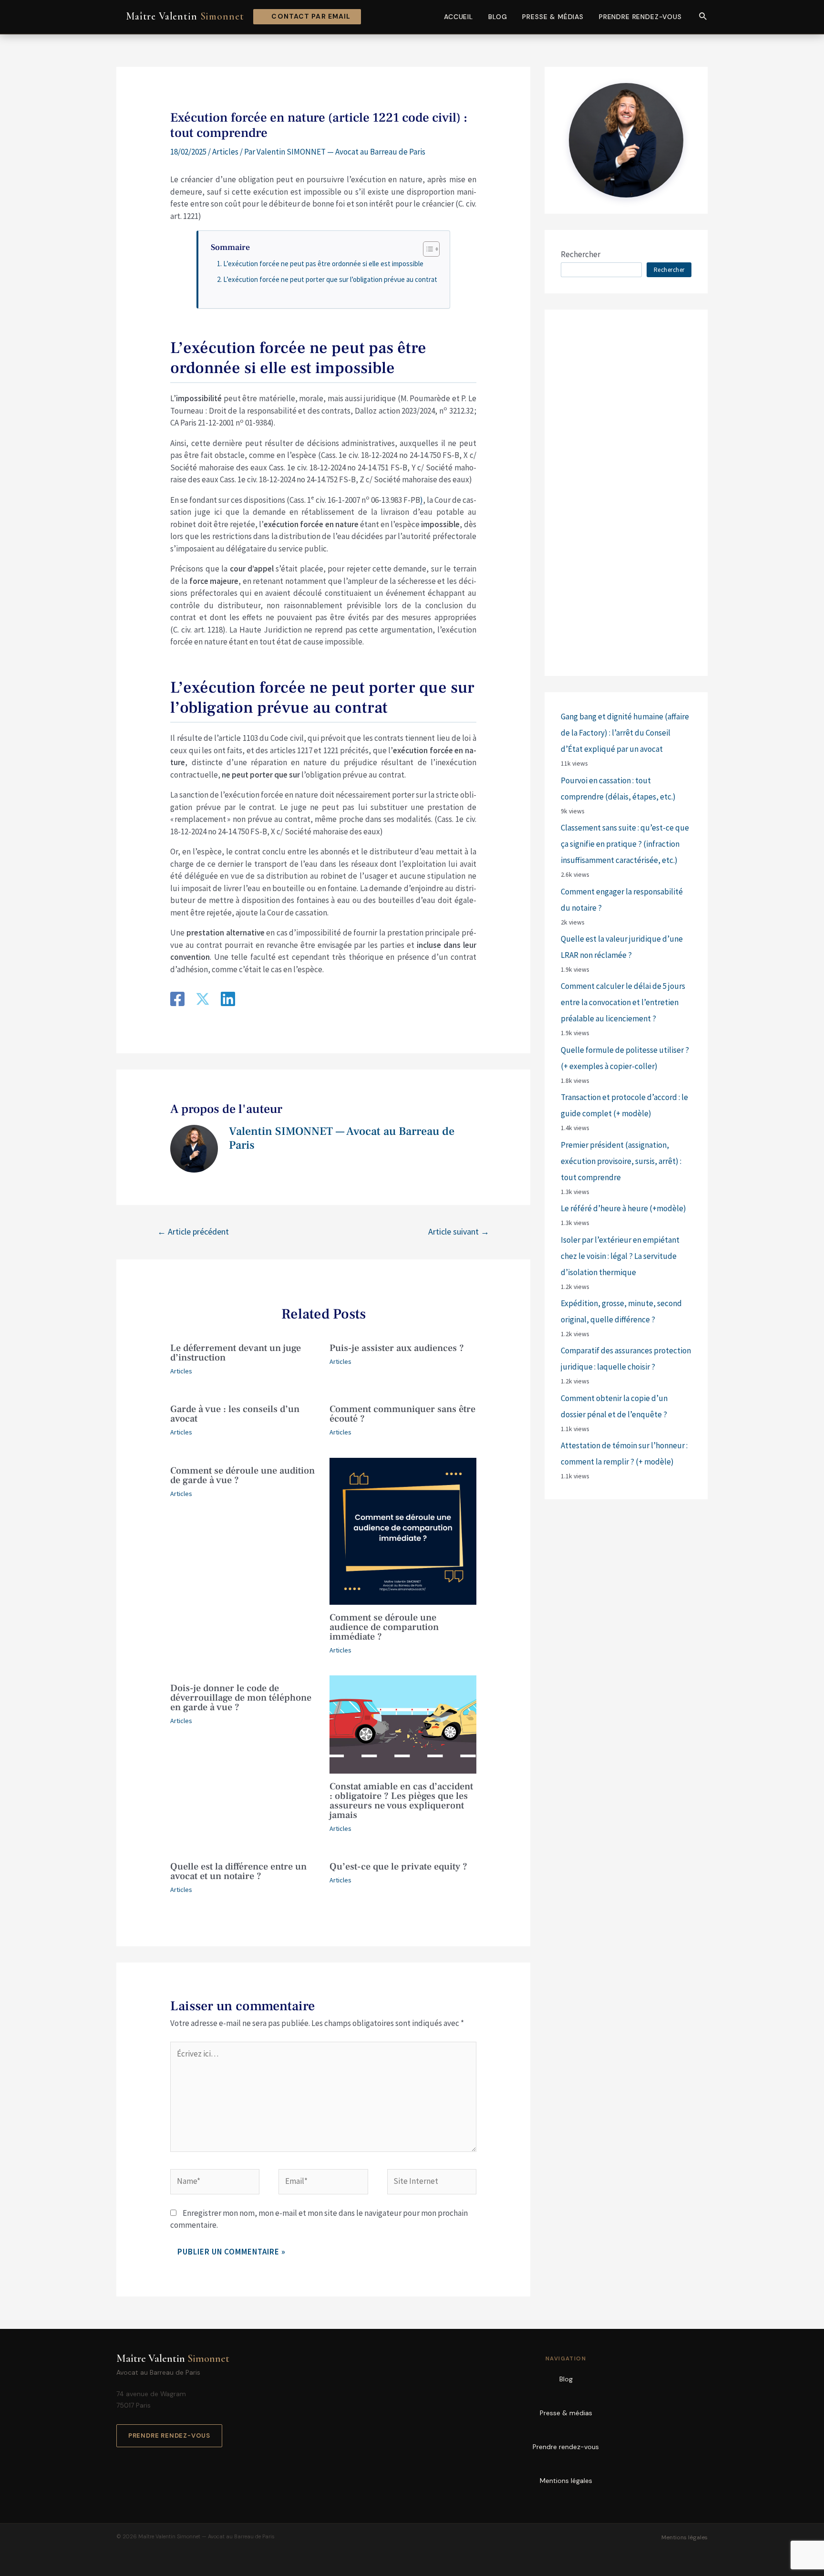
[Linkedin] (228, 1000)
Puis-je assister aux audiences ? (397, 1348)
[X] (203, 1000)
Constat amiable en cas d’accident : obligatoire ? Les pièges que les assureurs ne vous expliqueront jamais (401, 1801)
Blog (498, 17)
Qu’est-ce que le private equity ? (398, 1867)
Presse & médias (553, 17)
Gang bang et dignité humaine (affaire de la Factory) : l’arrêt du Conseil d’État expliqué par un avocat (625, 733)
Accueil (458, 17)
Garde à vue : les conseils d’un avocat (235, 1414)
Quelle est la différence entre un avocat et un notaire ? (238, 1871)
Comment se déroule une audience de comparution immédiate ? (384, 1627)
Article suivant (459, 1231)
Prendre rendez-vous (640, 17)
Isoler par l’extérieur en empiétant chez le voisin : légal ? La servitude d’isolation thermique (620, 1256)
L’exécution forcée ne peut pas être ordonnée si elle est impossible (323, 264)
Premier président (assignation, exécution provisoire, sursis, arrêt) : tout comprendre (621, 1161)
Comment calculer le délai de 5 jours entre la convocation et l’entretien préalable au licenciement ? (623, 1002)
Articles (225, 152)
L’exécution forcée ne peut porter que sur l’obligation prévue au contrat (330, 279)
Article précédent (193, 1231)
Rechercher (581, 254)
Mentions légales (566, 2481)
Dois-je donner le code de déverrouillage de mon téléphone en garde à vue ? (241, 1698)
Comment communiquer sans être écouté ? (402, 1414)
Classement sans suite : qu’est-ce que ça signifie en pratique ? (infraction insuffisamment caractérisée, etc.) (625, 844)
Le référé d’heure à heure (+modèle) (623, 1208)
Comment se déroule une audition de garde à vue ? (242, 1475)
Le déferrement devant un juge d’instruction (236, 1353)
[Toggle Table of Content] (427, 249)
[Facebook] (177, 1000)
